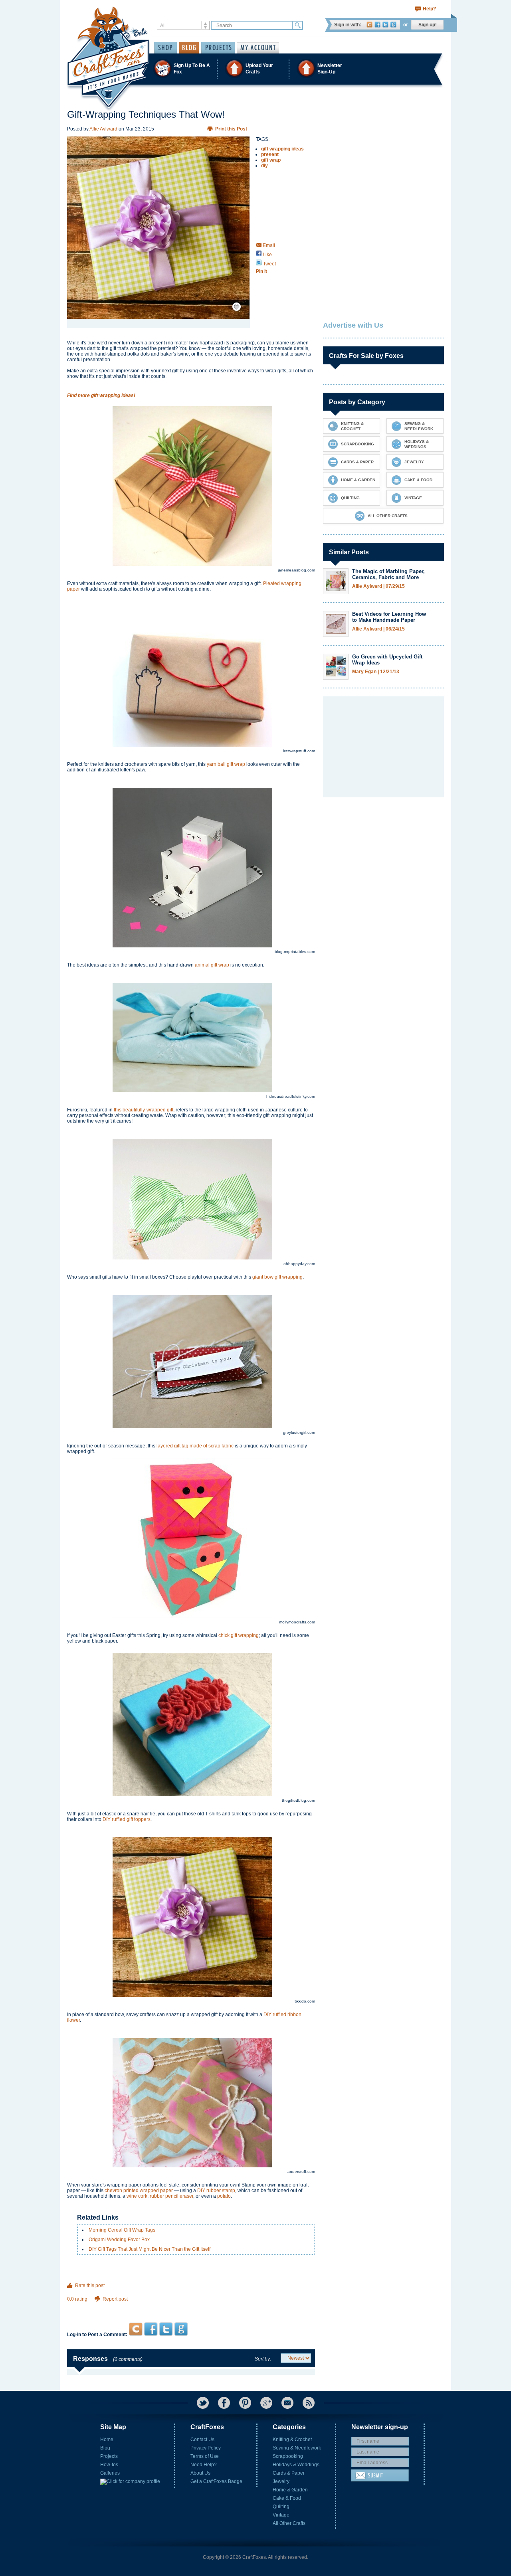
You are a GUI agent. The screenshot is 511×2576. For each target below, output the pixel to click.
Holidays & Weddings (296, 2465)
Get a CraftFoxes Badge (216, 2481)
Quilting (281, 2507)
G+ (266, 2403)
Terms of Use (205, 2456)
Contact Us (202, 2440)
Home (107, 2440)
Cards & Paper (289, 2473)
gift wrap (271, 160)
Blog (105, 2448)
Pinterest (245, 2403)
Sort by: (263, 2359)
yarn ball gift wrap (226, 764)
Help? (429, 9)
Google (393, 25)
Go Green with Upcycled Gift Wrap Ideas (387, 660)
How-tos (109, 2465)
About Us (200, 2473)
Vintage (281, 2515)
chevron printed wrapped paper (139, 2190)
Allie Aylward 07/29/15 (378, 586)
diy (264, 166)
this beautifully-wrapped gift (144, 1110)
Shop (165, 48)
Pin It (261, 271)
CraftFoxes (369, 25)
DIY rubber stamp (216, 2190)
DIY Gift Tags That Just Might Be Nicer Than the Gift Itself (150, 2249)
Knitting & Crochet (292, 2440)
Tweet (269, 264)
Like (267, 255)
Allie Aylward (103, 129)
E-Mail (287, 2403)
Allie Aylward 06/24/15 (378, 629)
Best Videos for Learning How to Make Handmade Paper (389, 617)
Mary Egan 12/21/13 (376, 672)
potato (224, 2196)
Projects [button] (218, 48)
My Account (258, 48)
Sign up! (428, 25)
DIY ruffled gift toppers (127, 1819)
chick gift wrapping (239, 1635)
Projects (109, 2456)
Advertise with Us (353, 325)
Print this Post (231, 129)
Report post (115, 2299)
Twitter (385, 25)
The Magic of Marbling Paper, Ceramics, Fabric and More (388, 574)
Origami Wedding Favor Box (119, 2240)
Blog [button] (189, 48)
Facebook (377, 25)
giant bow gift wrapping (277, 1277)
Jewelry (281, 2481)
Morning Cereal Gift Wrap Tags (122, 2230)
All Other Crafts (289, 2523)
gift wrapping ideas (282, 149)
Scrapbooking (288, 2456)
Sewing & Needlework (297, 2448)
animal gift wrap (212, 965)
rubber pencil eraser (171, 2196)
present (270, 154)
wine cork (137, 2196)
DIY (268, 2015)
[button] (255, 68)
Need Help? (204, 2465)
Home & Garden (290, 2490)
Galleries (110, 2473)
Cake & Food (287, 2498)
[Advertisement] (191, 2307)
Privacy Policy (206, 2448)
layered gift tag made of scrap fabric (195, 1446)
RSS (309, 2403)
